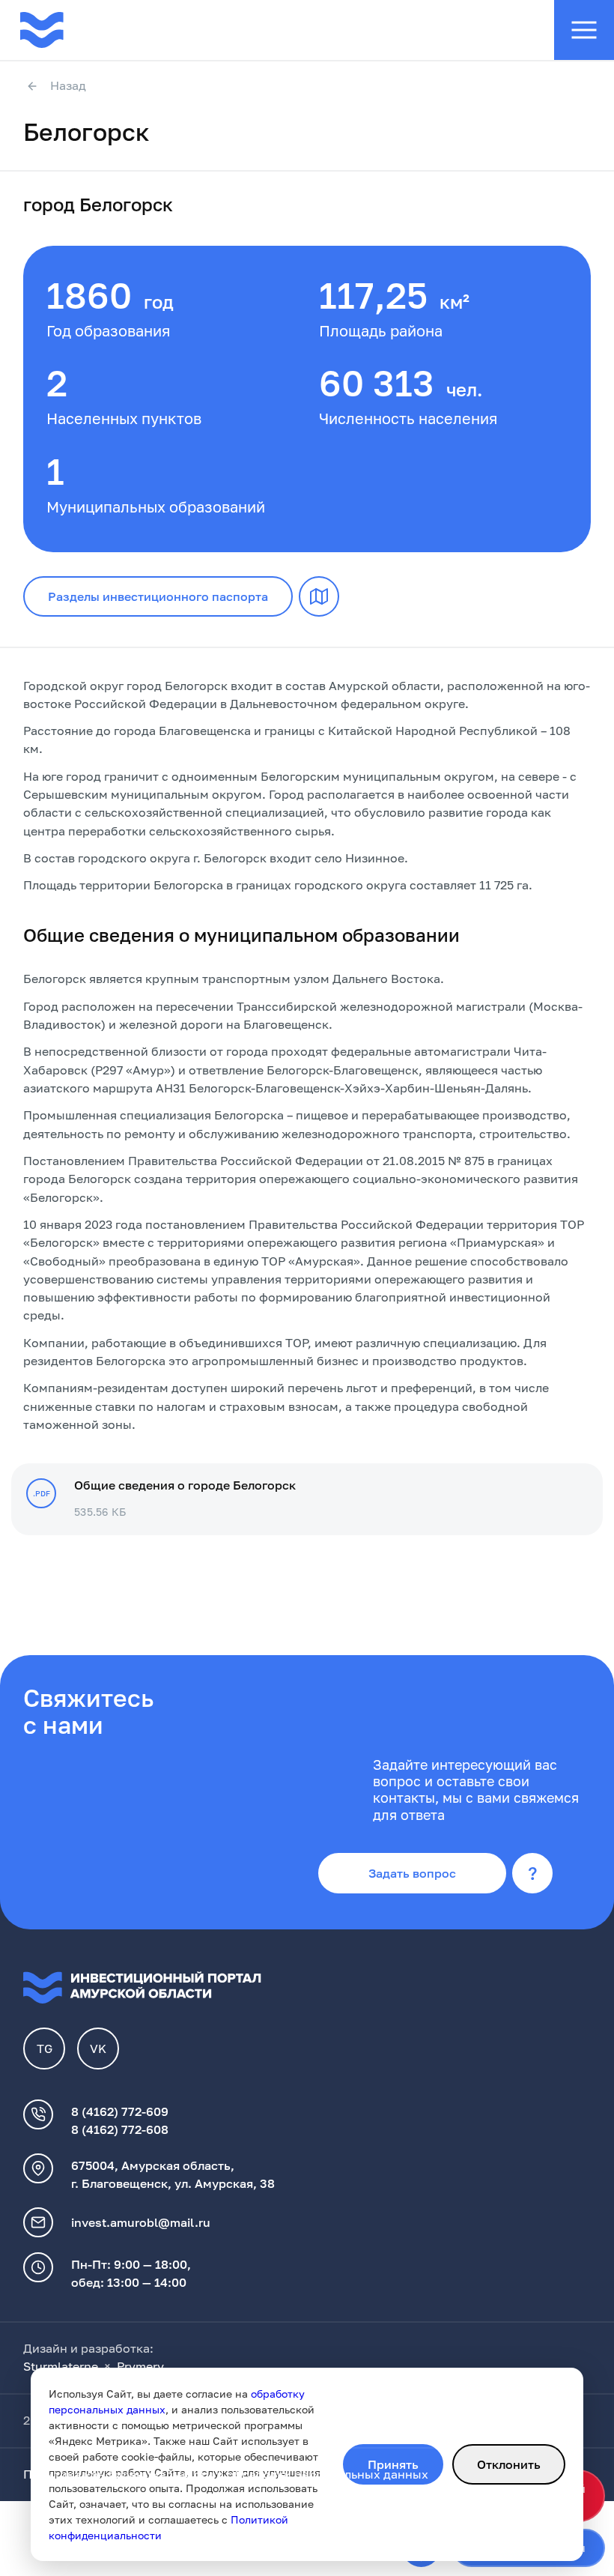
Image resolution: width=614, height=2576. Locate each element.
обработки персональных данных (328, 2474)
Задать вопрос (412, 1873)
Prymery (140, 2366)
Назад (68, 86)
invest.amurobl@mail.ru (141, 2222)
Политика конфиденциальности (118, 2474)
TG (45, 2049)
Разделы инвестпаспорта (158, 596)
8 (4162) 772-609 (120, 2111)
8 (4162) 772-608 (120, 2129)
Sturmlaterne (61, 2366)
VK (98, 2049)
